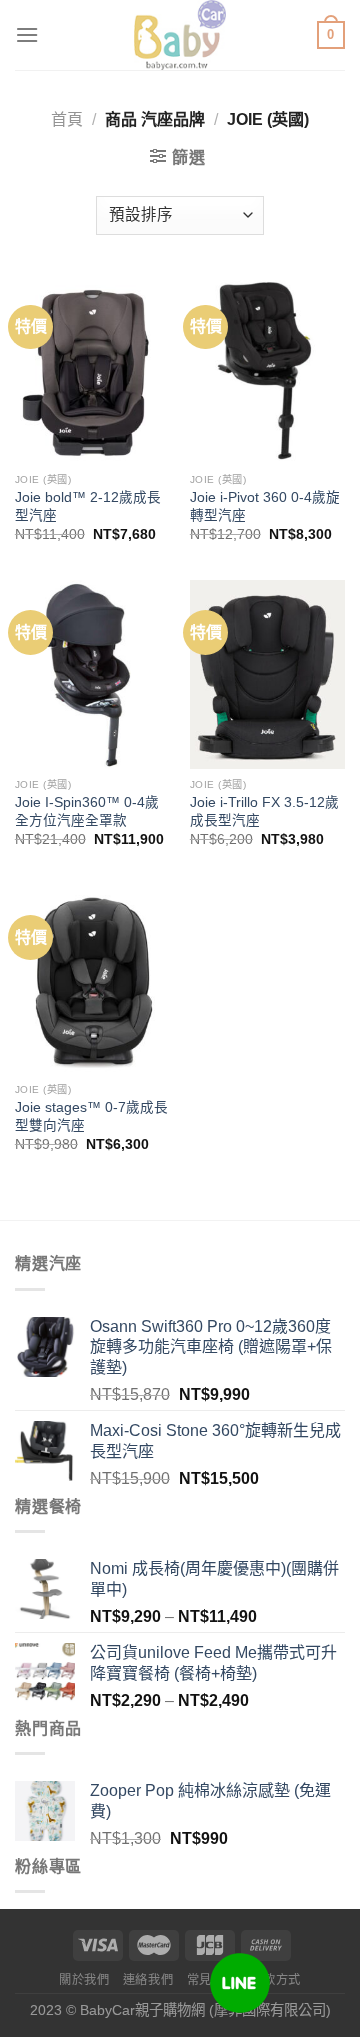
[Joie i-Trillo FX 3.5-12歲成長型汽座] (267, 674)
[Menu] (27, 34)
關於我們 (84, 1980)
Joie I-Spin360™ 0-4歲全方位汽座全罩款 (87, 811)
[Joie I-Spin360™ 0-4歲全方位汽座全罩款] (92, 674)
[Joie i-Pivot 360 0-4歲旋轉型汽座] (267, 369)
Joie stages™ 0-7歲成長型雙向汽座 (91, 1116)
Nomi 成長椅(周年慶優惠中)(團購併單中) (214, 1579)
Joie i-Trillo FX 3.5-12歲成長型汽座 (264, 811)
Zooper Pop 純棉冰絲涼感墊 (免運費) (210, 1801)
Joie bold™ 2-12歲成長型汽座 (88, 506)
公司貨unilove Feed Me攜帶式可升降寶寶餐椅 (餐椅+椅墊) (213, 1663)
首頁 (67, 119)
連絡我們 (148, 1980)
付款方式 (276, 1980)
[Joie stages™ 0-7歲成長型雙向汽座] (92, 979)
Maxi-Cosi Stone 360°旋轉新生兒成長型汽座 (215, 1441)
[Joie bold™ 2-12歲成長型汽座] (92, 369)
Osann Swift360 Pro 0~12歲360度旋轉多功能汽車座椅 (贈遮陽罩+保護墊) (211, 1347)
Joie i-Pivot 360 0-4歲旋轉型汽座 (265, 506)
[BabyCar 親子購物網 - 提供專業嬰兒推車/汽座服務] (180, 35)
